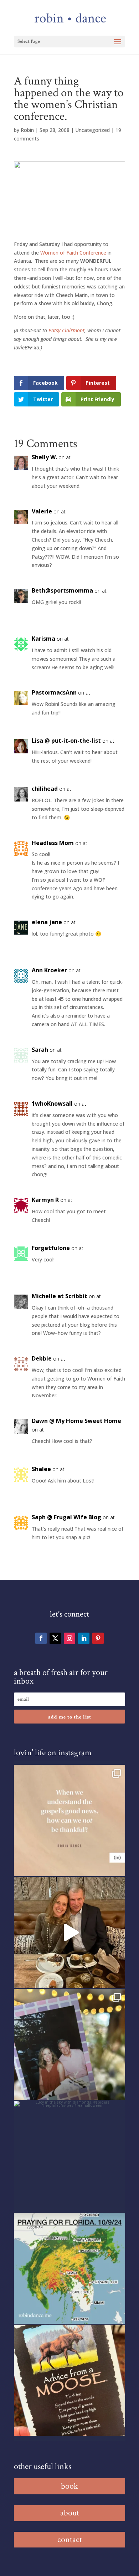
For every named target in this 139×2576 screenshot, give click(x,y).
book (69, 2486)
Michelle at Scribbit (60, 1296)
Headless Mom (53, 843)
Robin (27, 130)
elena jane (47, 922)
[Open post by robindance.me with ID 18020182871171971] (69, 2380)
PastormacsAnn (54, 692)
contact (70, 2539)
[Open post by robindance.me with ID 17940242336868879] (69, 2268)
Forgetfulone (51, 1248)
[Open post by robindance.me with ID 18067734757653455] (69, 2156)
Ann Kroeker (49, 970)
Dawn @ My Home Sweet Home (76, 1421)
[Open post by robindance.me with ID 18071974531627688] (69, 1820)
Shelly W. (44, 457)
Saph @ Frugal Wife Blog (66, 1517)
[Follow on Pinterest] (98, 1638)
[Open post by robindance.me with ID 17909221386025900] (69, 1932)
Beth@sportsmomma (62, 590)
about (70, 2513)
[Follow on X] (55, 1638)
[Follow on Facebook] (41, 1638)
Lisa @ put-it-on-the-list (66, 741)
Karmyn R (45, 1200)
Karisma (43, 639)
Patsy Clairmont (66, 330)
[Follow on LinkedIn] (84, 1638)
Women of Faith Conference (74, 253)
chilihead (45, 789)
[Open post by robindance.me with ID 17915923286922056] (69, 2044)
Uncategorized (92, 130)
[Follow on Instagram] (69, 1638)
